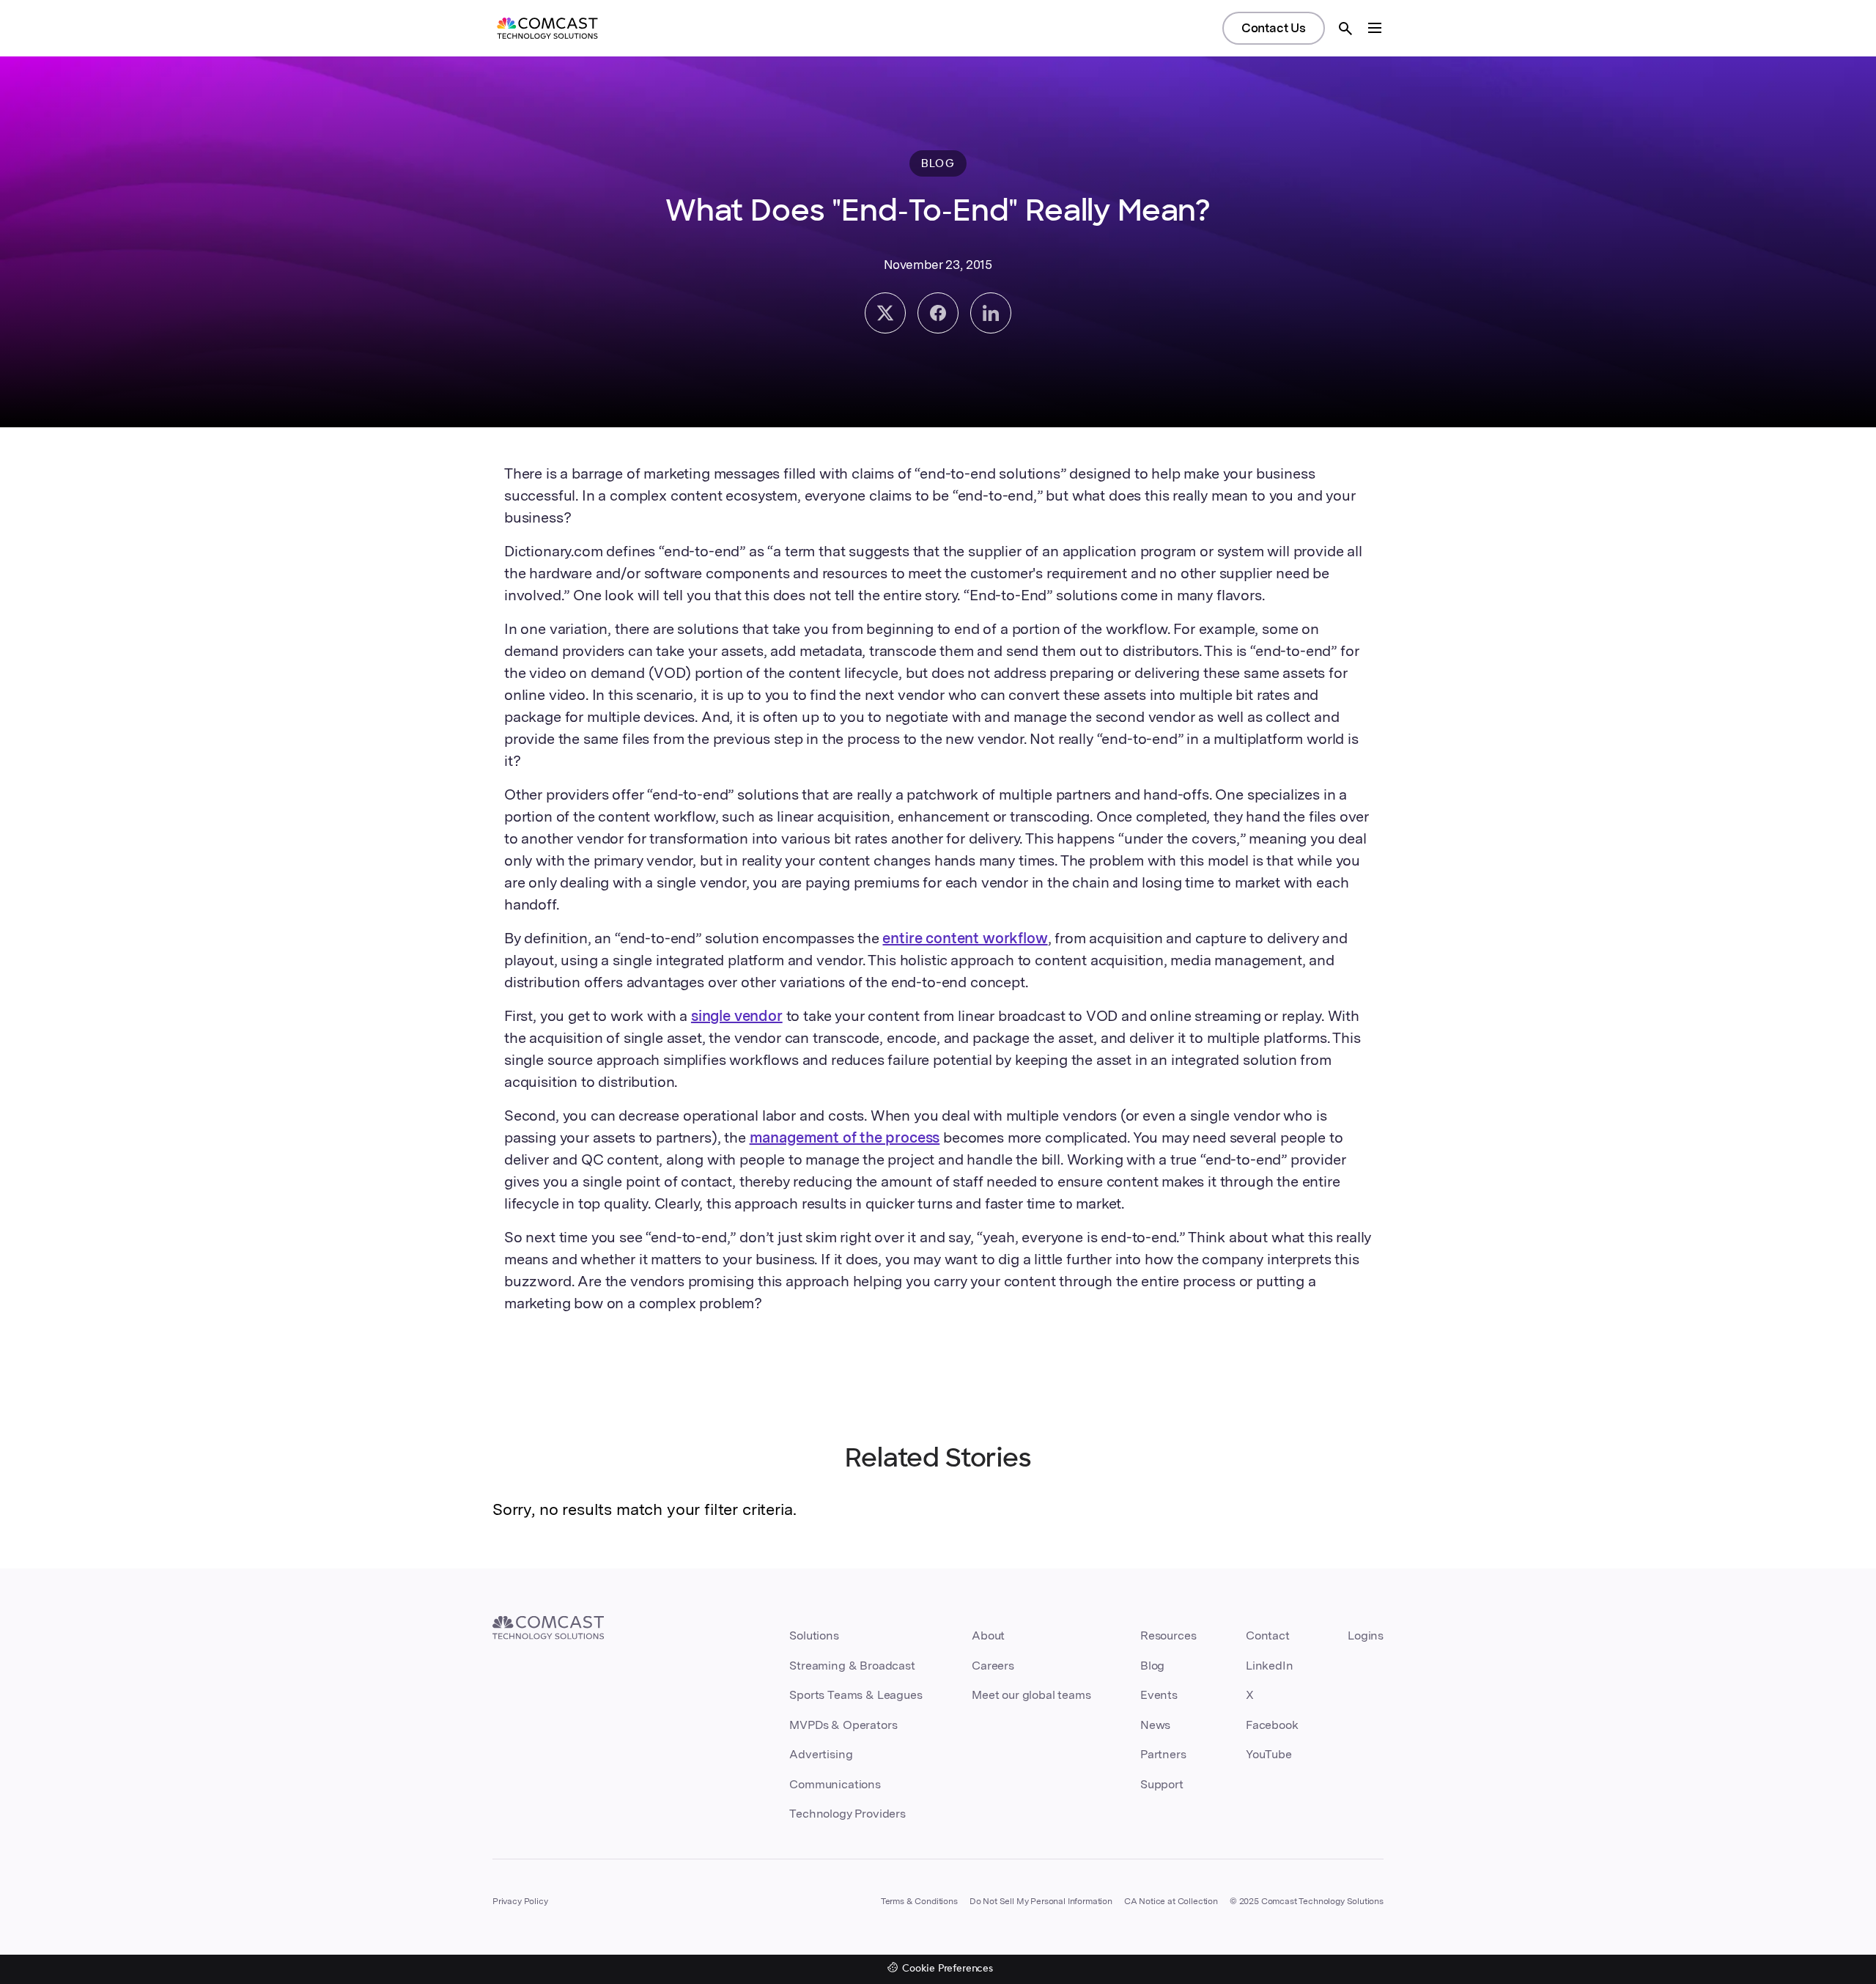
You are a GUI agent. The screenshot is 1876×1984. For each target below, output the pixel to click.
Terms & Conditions (919, 1901)
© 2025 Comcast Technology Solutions (1307, 1901)
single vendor (737, 1016)
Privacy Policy (520, 1901)
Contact (1268, 1635)
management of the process (845, 1137)
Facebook (1272, 1725)
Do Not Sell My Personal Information (1041, 1901)
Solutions (814, 1635)
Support (1162, 1784)
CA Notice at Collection (1171, 1901)
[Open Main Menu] (1375, 28)
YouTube (1269, 1754)
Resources (1168, 1635)
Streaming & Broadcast (852, 1666)
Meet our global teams (1031, 1695)
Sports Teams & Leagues (856, 1695)
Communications (835, 1784)
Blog (1152, 1666)
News (1155, 1725)
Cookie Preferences (948, 1969)
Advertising (821, 1754)
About (988, 1635)
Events (1159, 1695)
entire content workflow (965, 938)
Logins (1366, 1635)
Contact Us (1274, 28)
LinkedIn (1270, 1666)
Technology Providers (847, 1814)
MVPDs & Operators (843, 1725)
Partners (1163, 1754)
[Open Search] (1345, 29)
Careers (993, 1666)
